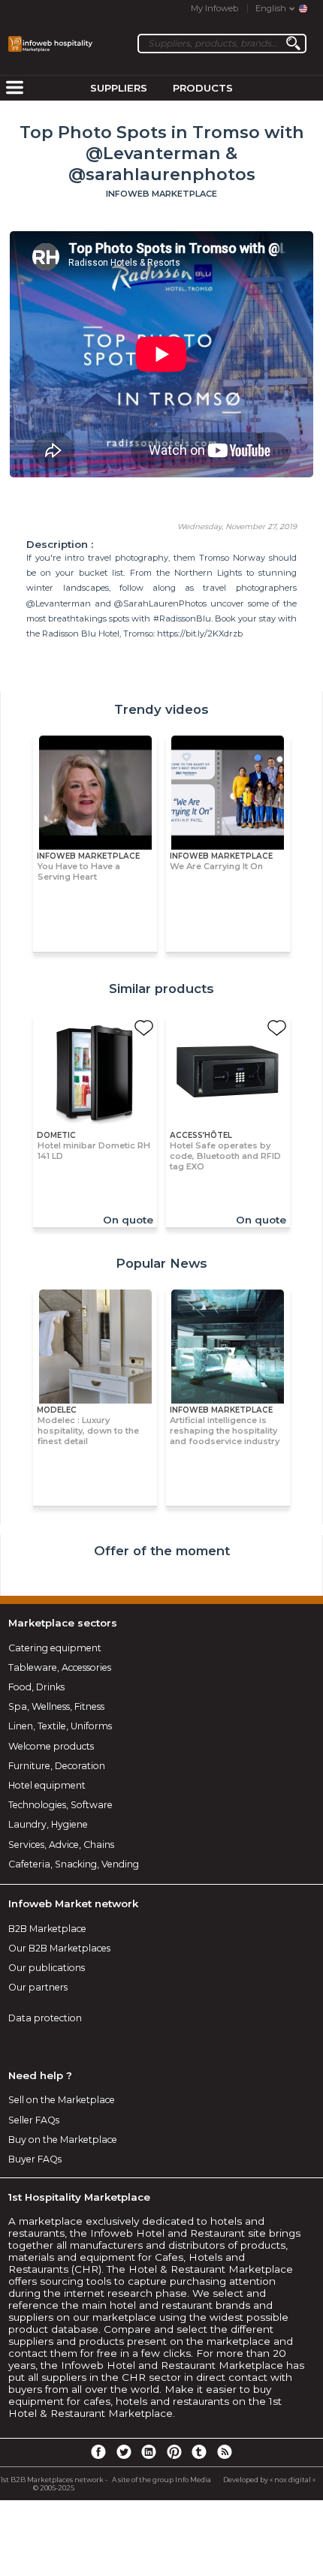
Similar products (161, 989)
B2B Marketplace (47, 1929)
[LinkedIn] (149, 2451)
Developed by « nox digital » (269, 2480)
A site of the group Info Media (161, 2480)
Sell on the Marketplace (62, 2100)
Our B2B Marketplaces (59, 1948)
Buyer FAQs (35, 2159)
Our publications (47, 1968)
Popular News (161, 1263)
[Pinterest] (174, 2451)
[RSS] (225, 2451)
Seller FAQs (34, 2120)
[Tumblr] (199, 2451)
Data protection (45, 2018)
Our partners (38, 1987)
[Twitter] (123, 2451)
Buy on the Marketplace (63, 2140)
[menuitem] (14, 89)
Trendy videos (161, 709)
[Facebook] (98, 2451)
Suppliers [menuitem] (119, 88)
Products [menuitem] (203, 88)
